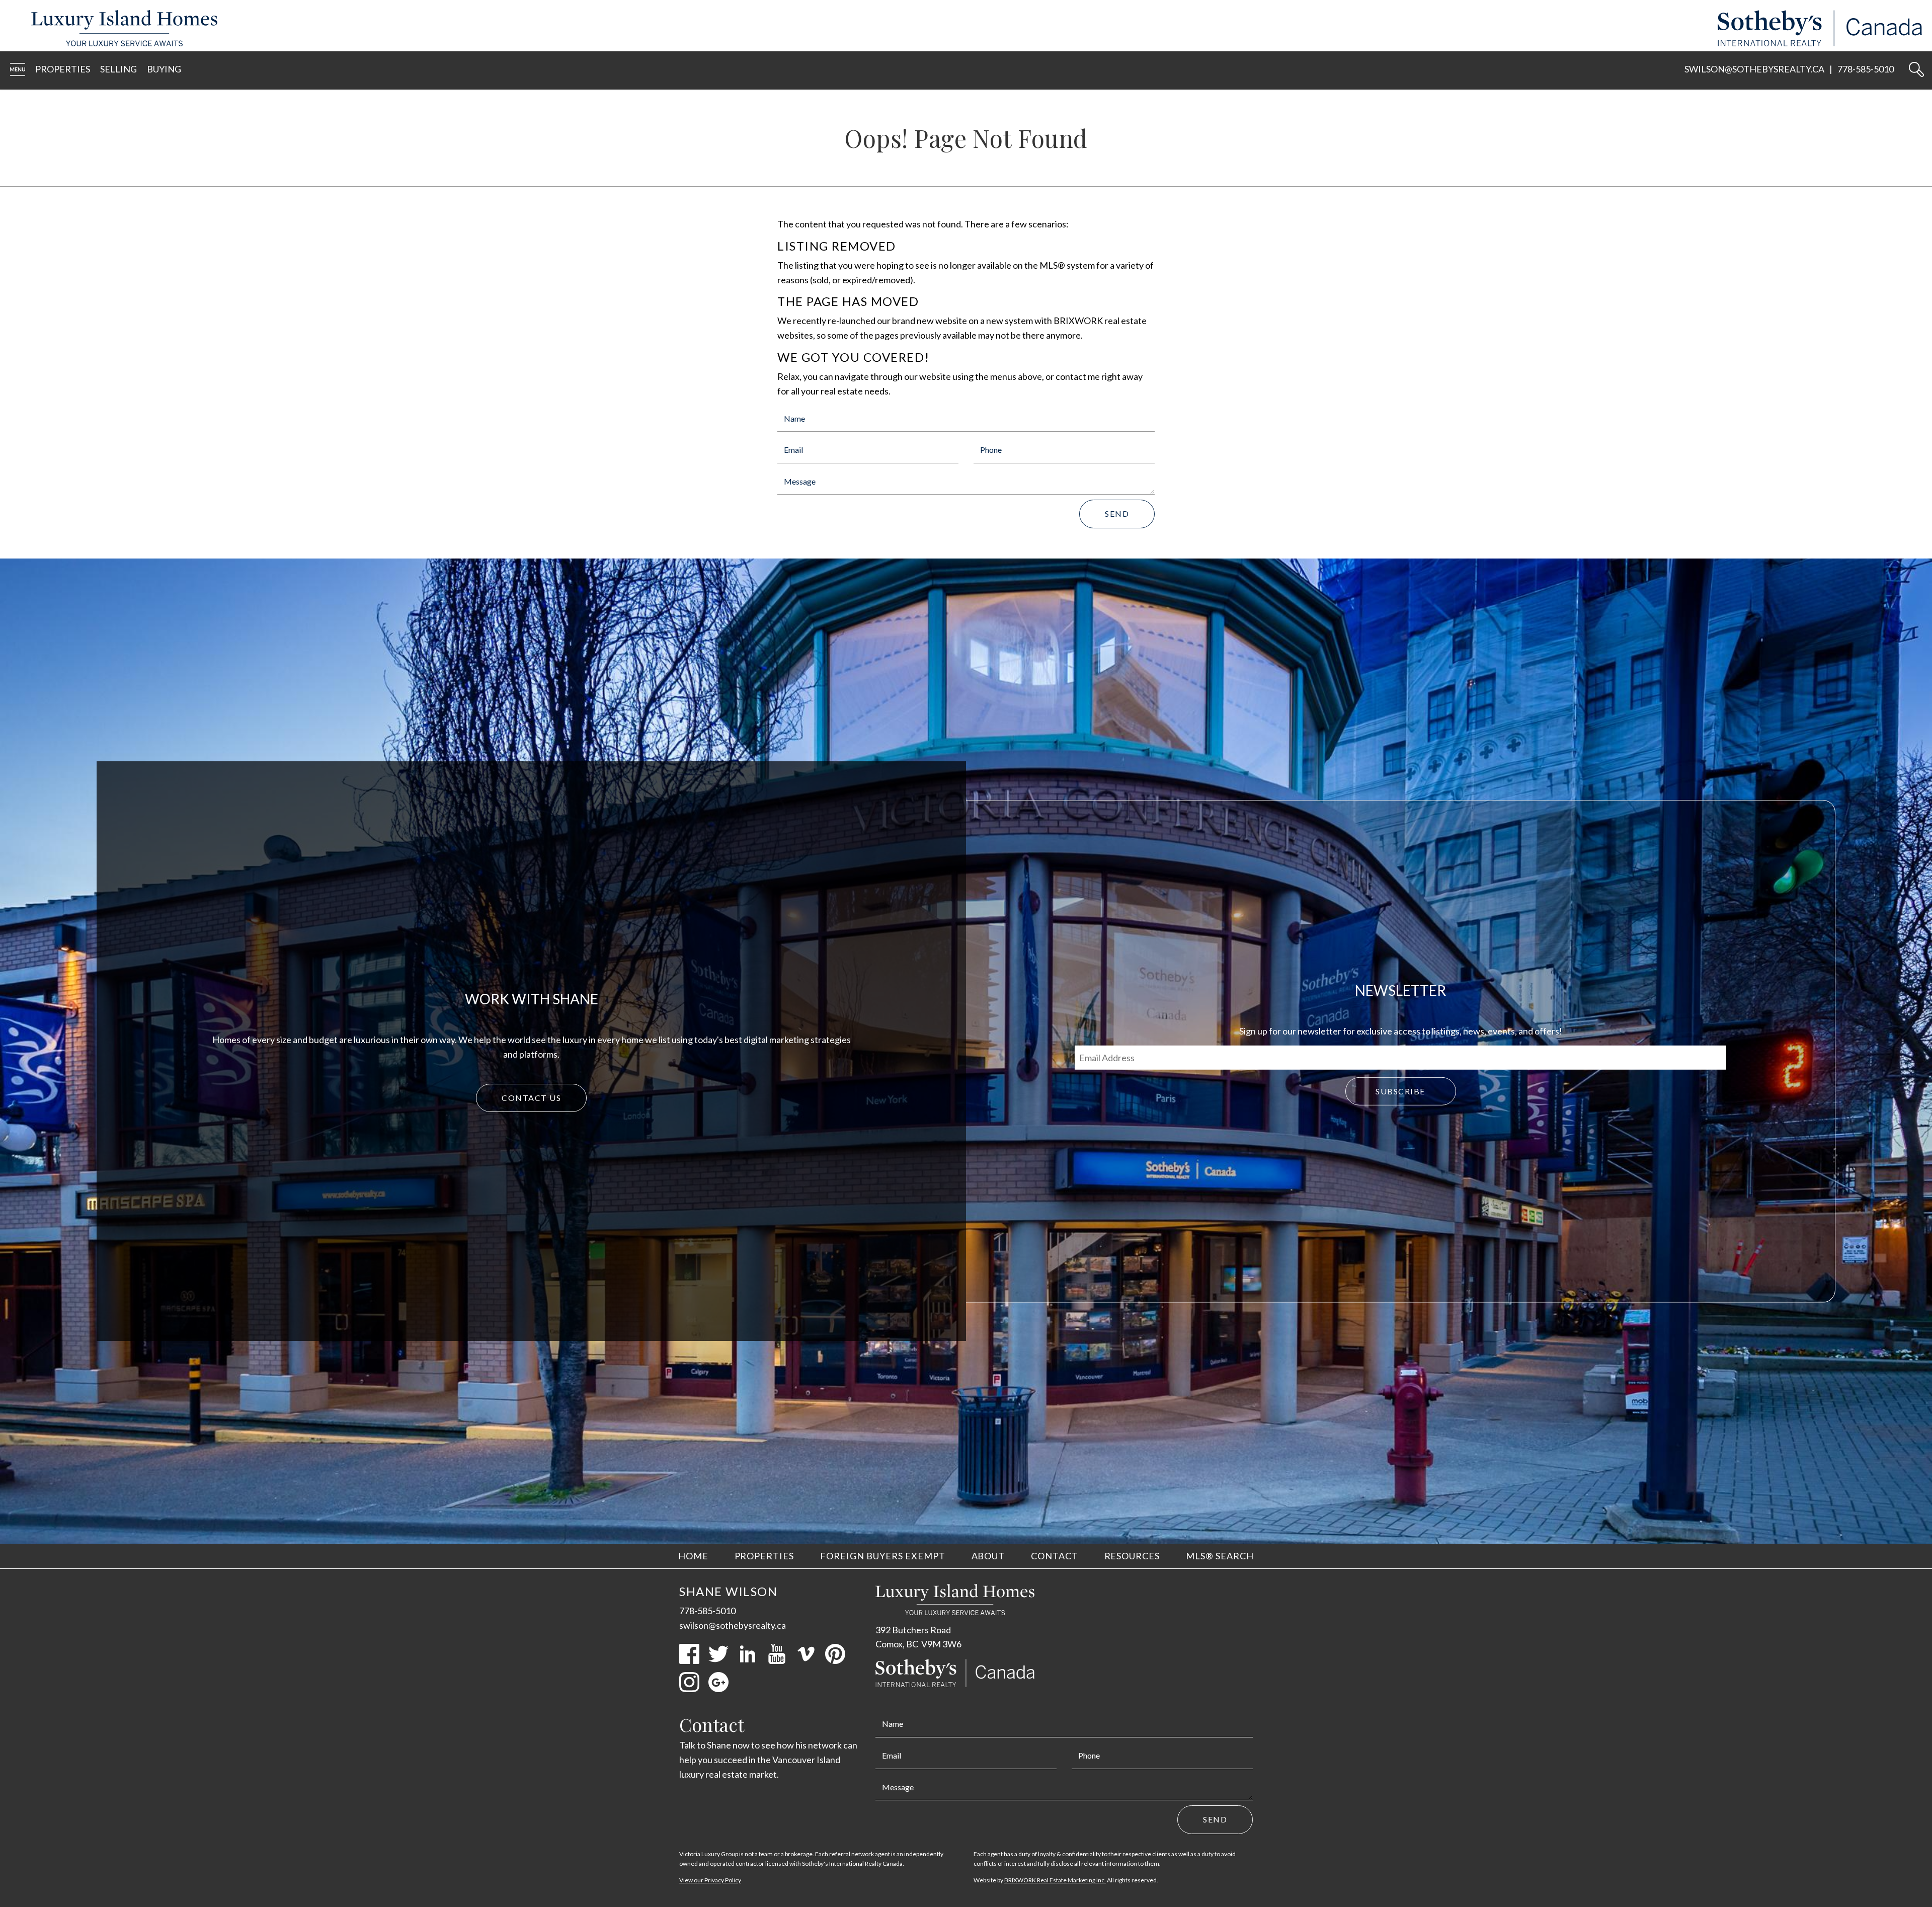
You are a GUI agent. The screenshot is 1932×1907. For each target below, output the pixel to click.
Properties (63, 69)
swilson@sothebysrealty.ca (1754, 69)
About (988, 1556)
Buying (164, 69)
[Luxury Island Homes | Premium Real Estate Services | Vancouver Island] (119, 43)
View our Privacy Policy (710, 1880)
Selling (118, 69)
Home (693, 1556)
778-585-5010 (1866, 69)
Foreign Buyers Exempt (883, 1556)
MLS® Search (1220, 1556)
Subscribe (1400, 1091)
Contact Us (531, 1098)
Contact (1055, 1556)
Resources (1132, 1556)
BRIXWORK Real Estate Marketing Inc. (1055, 1880)
